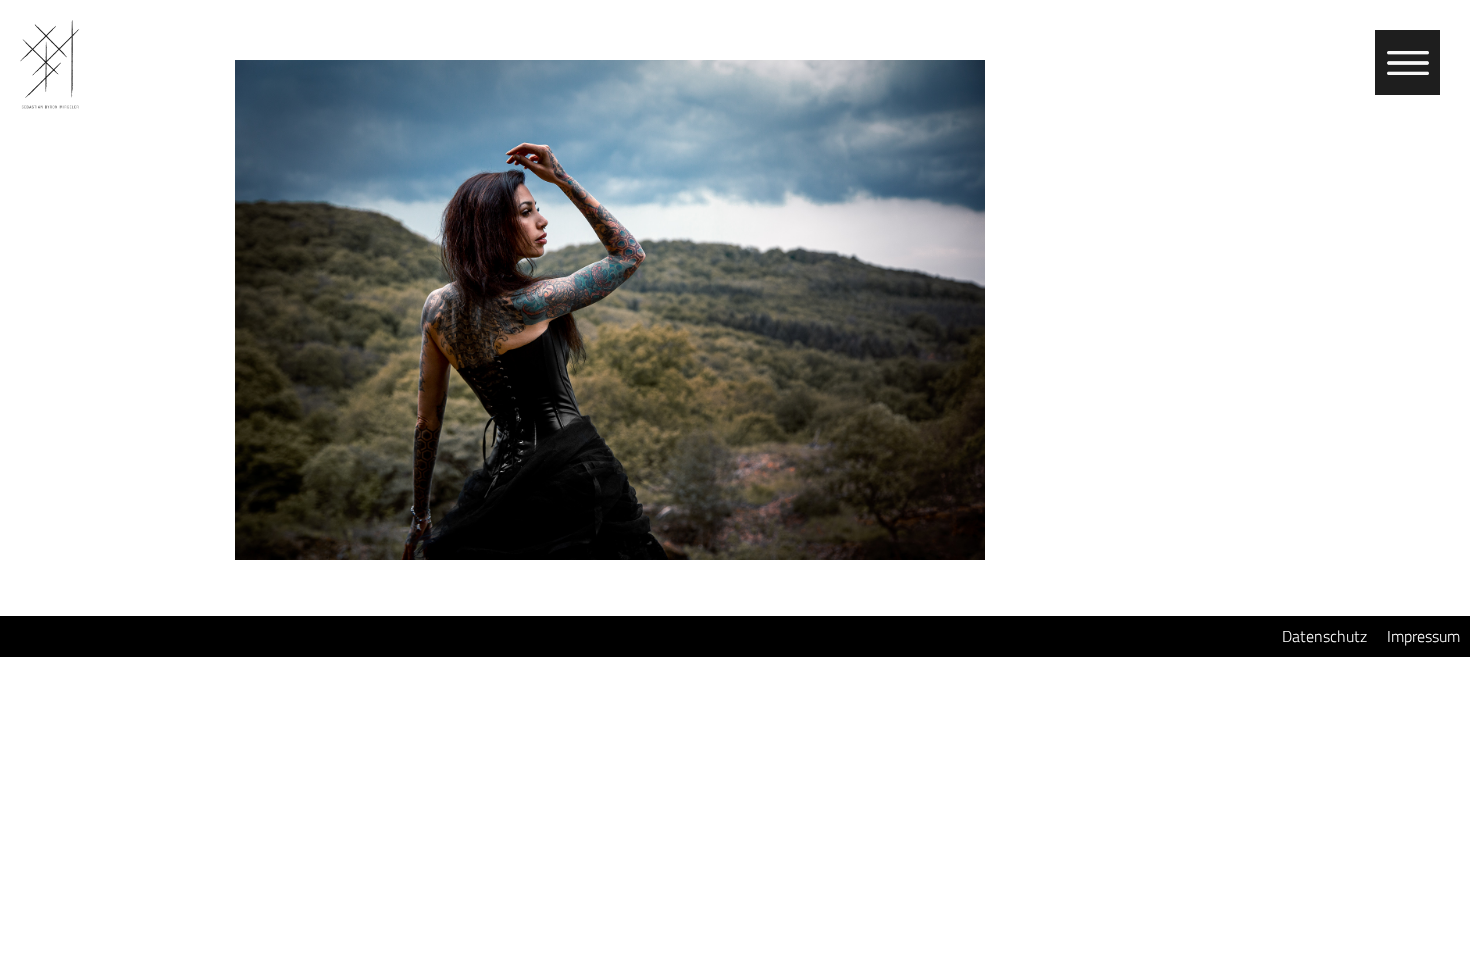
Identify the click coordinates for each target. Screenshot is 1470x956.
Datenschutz (1324, 636)
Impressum (1423, 636)
